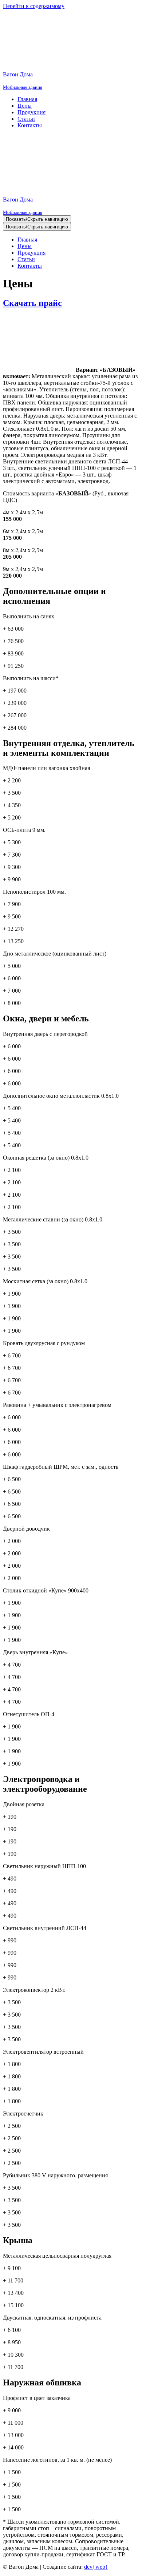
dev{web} (96, 2567)
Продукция (31, 112)
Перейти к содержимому (34, 6)
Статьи (26, 119)
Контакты (30, 125)
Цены (25, 106)
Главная (27, 99)
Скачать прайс (32, 303)
